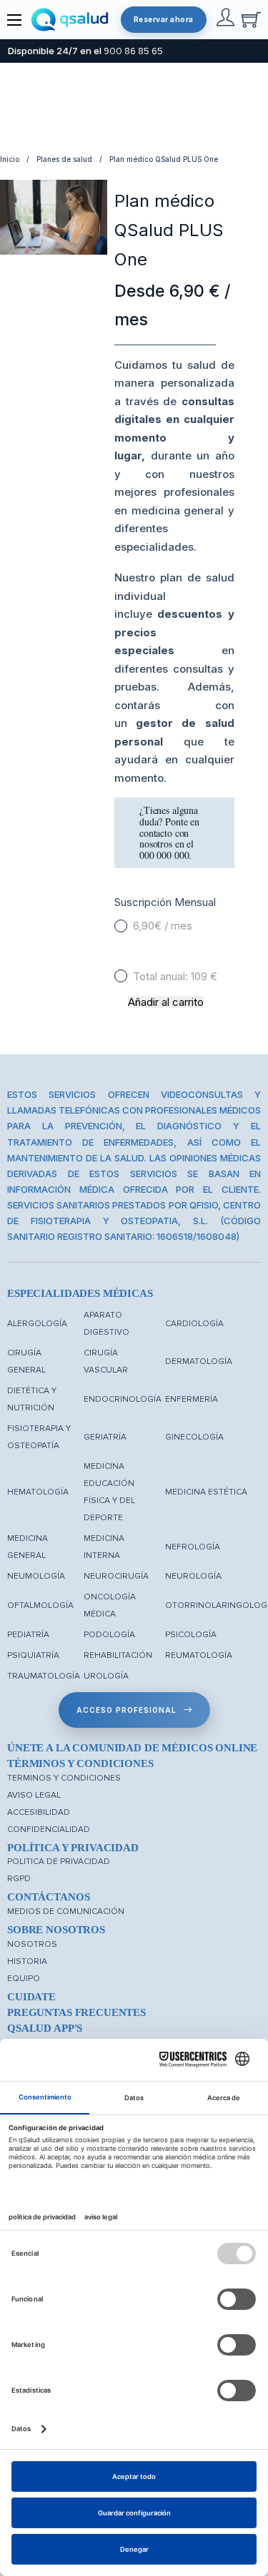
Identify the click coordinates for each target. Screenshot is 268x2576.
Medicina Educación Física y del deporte (109, 1492)
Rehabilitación (118, 1655)
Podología (109, 1635)
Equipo (24, 1979)
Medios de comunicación (66, 1911)
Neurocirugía (116, 1576)
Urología (106, 1676)
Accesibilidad (39, 1812)
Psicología (191, 1635)
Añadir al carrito (166, 1002)
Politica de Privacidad (59, 1862)
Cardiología (194, 1324)
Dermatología (199, 1361)
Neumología (36, 1576)
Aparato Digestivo (106, 1324)
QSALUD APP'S (45, 2028)
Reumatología (199, 1655)
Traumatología (44, 1676)
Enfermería (192, 1399)
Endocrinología (123, 1399)
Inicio (10, 159)
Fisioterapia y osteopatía (39, 1437)
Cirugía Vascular (106, 1361)
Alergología (37, 1324)
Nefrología (193, 1547)
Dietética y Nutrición (32, 1399)
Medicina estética (206, 1492)
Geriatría (105, 1437)
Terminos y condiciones (64, 1778)
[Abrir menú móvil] (14, 20)
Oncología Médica (110, 1605)
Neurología (193, 1576)
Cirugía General (26, 1361)
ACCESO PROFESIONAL (126, 1710)
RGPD (19, 1879)
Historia (27, 1961)
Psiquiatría (33, 1655)
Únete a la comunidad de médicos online (132, 1748)
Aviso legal (34, 1795)
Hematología (38, 1492)
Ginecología (194, 1437)
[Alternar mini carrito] (251, 20)
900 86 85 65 (133, 51)
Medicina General (28, 1547)
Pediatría (28, 1635)
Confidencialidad (49, 1829)
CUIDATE (31, 1997)
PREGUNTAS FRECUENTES (76, 2012)
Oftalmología (40, 1605)
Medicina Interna (104, 1547)
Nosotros (32, 1944)
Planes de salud (64, 159)
